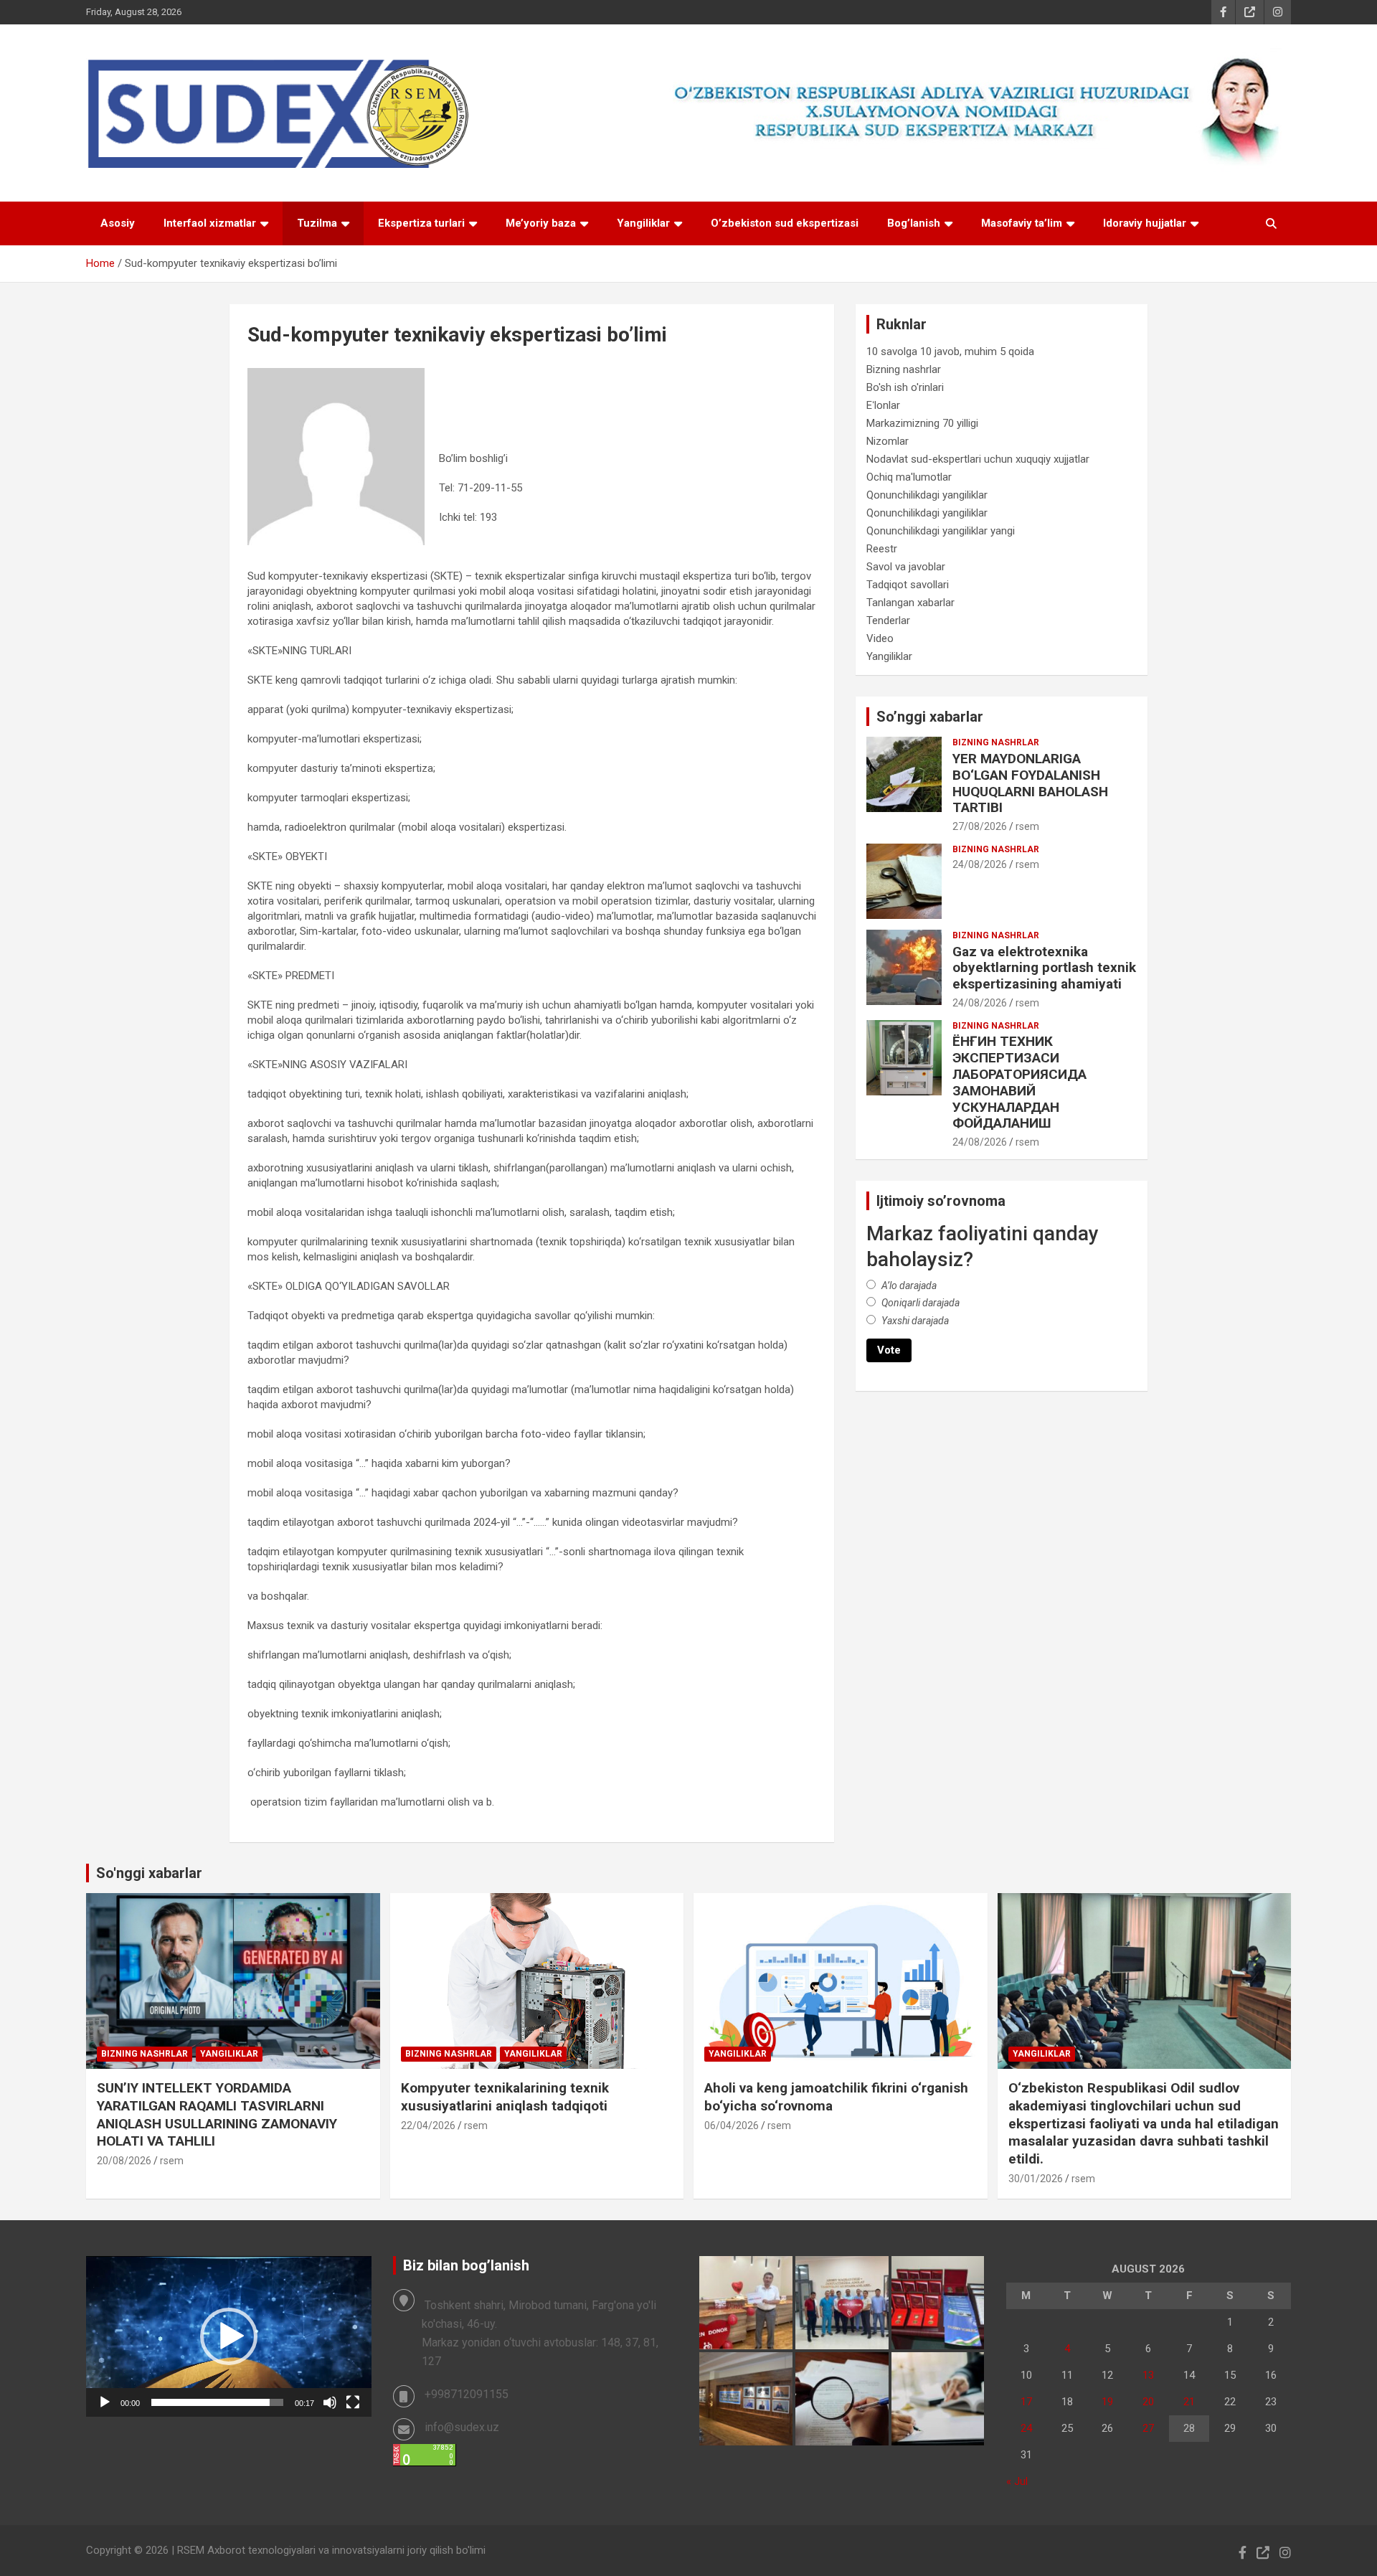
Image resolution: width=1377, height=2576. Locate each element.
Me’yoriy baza (541, 223)
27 (1148, 2428)
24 (1026, 2428)
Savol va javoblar (906, 567)
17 (1026, 2402)
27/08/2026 (980, 826)
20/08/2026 (124, 2161)
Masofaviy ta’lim (1022, 223)
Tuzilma (317, 223)
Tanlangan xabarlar (910, 603)
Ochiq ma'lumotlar (909, 477)
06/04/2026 (732, 2126)
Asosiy (118, 223)
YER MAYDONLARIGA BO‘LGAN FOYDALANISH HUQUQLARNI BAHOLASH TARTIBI (1030, 783)
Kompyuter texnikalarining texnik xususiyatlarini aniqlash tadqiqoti (505, 2097)
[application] (229, 2336)
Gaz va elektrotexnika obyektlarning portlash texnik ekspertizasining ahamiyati (1044, 968)
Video (880, 638)
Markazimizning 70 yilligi (922, 423)
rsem (1027, 826)
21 (1189, 2402)
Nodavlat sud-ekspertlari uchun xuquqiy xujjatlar (978, 459)
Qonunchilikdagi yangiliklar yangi (941, 531)
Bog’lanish (914, 223)
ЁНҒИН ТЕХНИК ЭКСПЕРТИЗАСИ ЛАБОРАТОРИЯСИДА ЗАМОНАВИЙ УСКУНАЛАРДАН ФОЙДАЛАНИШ (1019, 1082)
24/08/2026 (980, 864)
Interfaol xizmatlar (210, 223)
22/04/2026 (428, 2126)
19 (1107, 2402)
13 (1148, 2375)
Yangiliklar (643, 223)
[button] (229, 2336)
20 (1148, 2402)
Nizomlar (888, 441)
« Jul (1017, 2481)
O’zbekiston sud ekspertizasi (785, 223)
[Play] (105, 2402)
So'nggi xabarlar (149, 1873)
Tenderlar (888, 621)
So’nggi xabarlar (930, 717)
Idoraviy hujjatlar (1145, 223)
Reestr (882, 549)
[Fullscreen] (353, 2402)
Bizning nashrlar (904, 369)
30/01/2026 (1036, 2179)
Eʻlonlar (883, 405)
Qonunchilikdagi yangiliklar (927, 495)
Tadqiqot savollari (908, 585)
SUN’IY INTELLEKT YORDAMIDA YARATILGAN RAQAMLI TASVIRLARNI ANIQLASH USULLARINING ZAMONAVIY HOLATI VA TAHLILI (217, 2114)
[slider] (217, 2402)
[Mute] (330, 2402)
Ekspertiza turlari (421, 223)
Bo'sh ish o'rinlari (905, 387)
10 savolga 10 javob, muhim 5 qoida (950, 352)
